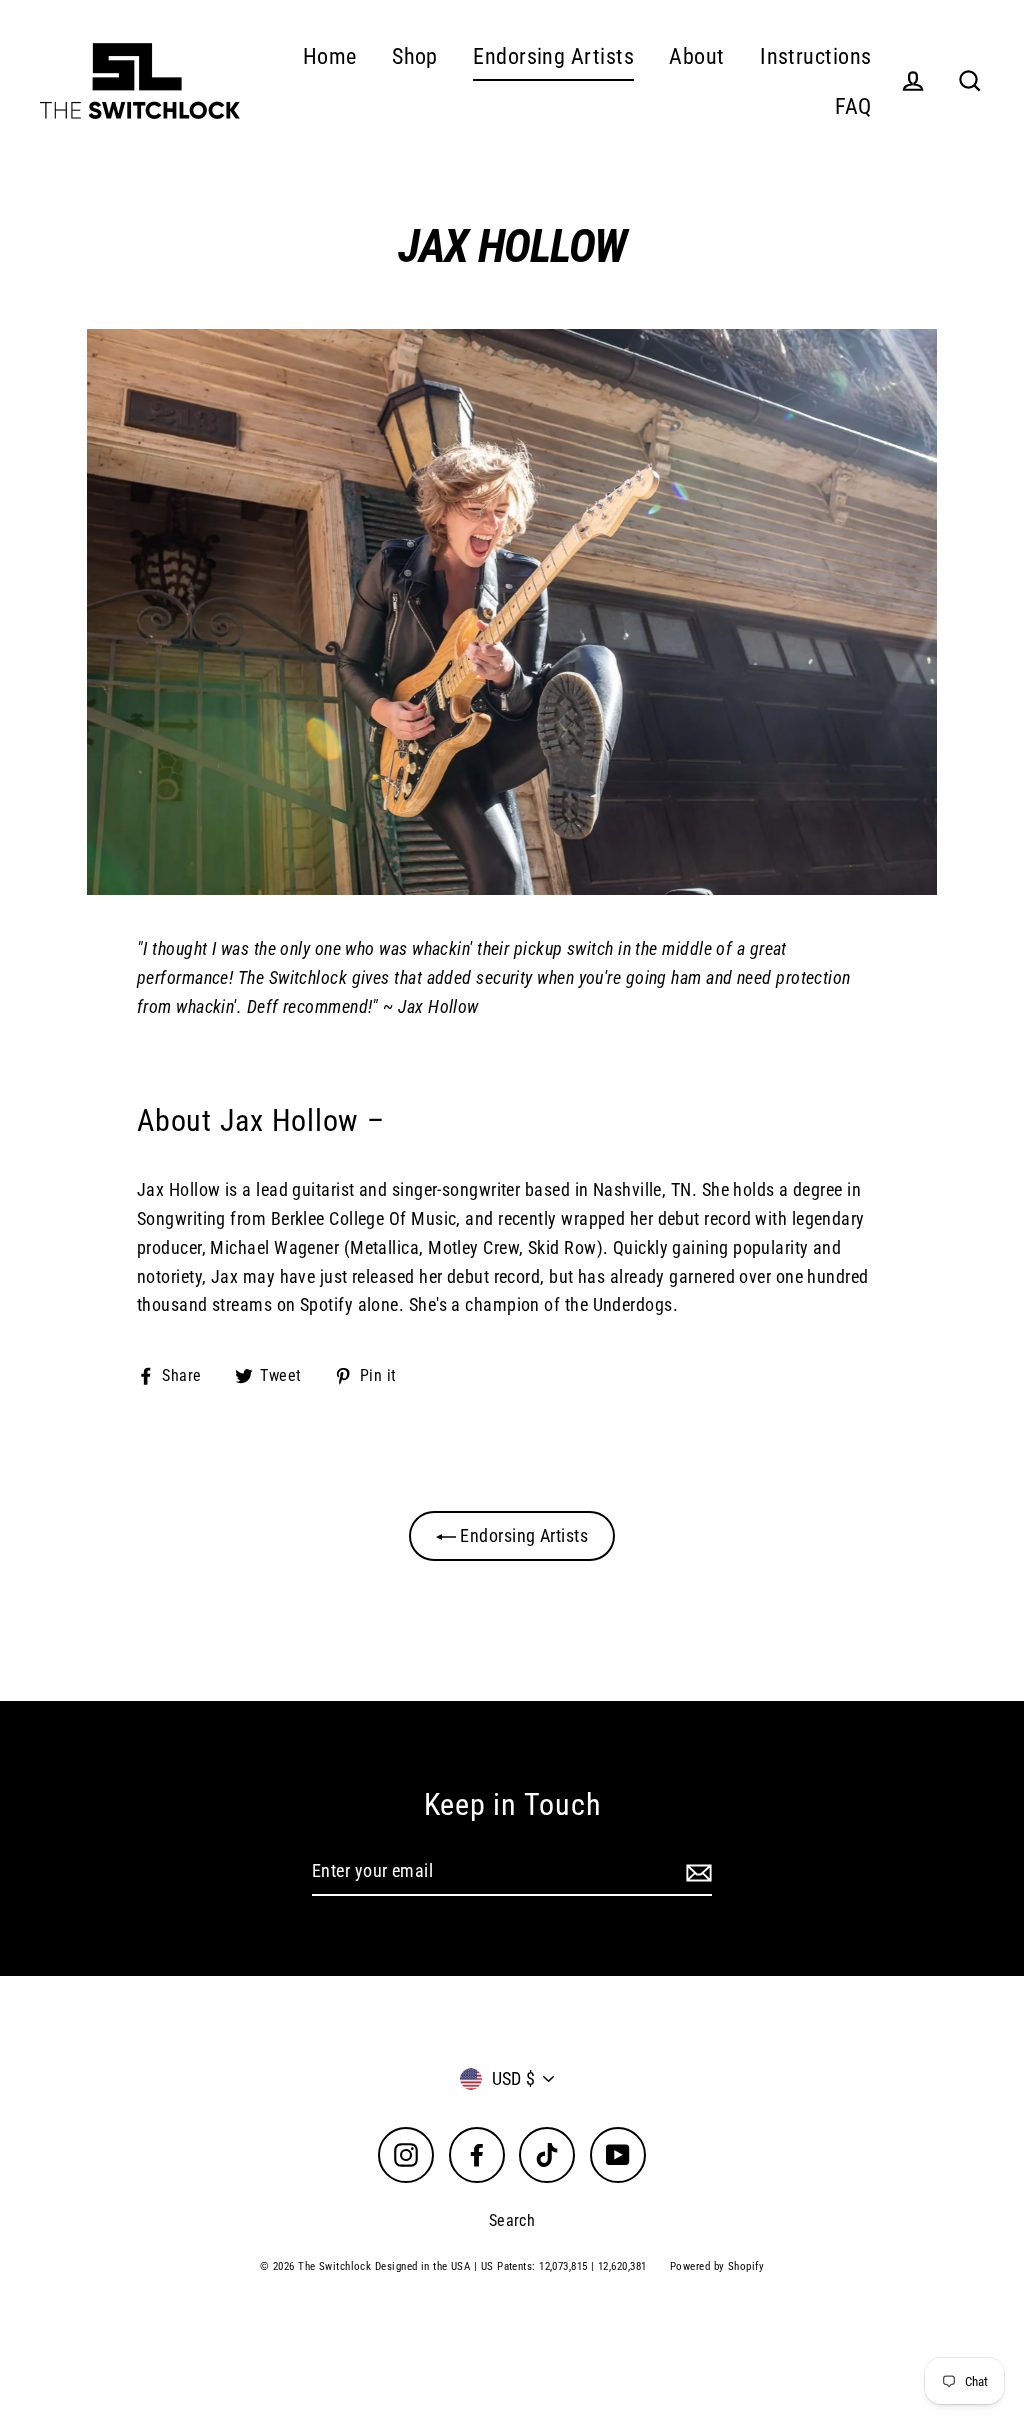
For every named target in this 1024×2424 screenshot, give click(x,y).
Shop (415, 56)
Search (512, 2220)
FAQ (853, 106)
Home (330, 56)
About (696, 56)
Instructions (815, 56)
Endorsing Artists (553, 56)
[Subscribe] (696, 1872)
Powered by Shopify (717, 2266)
